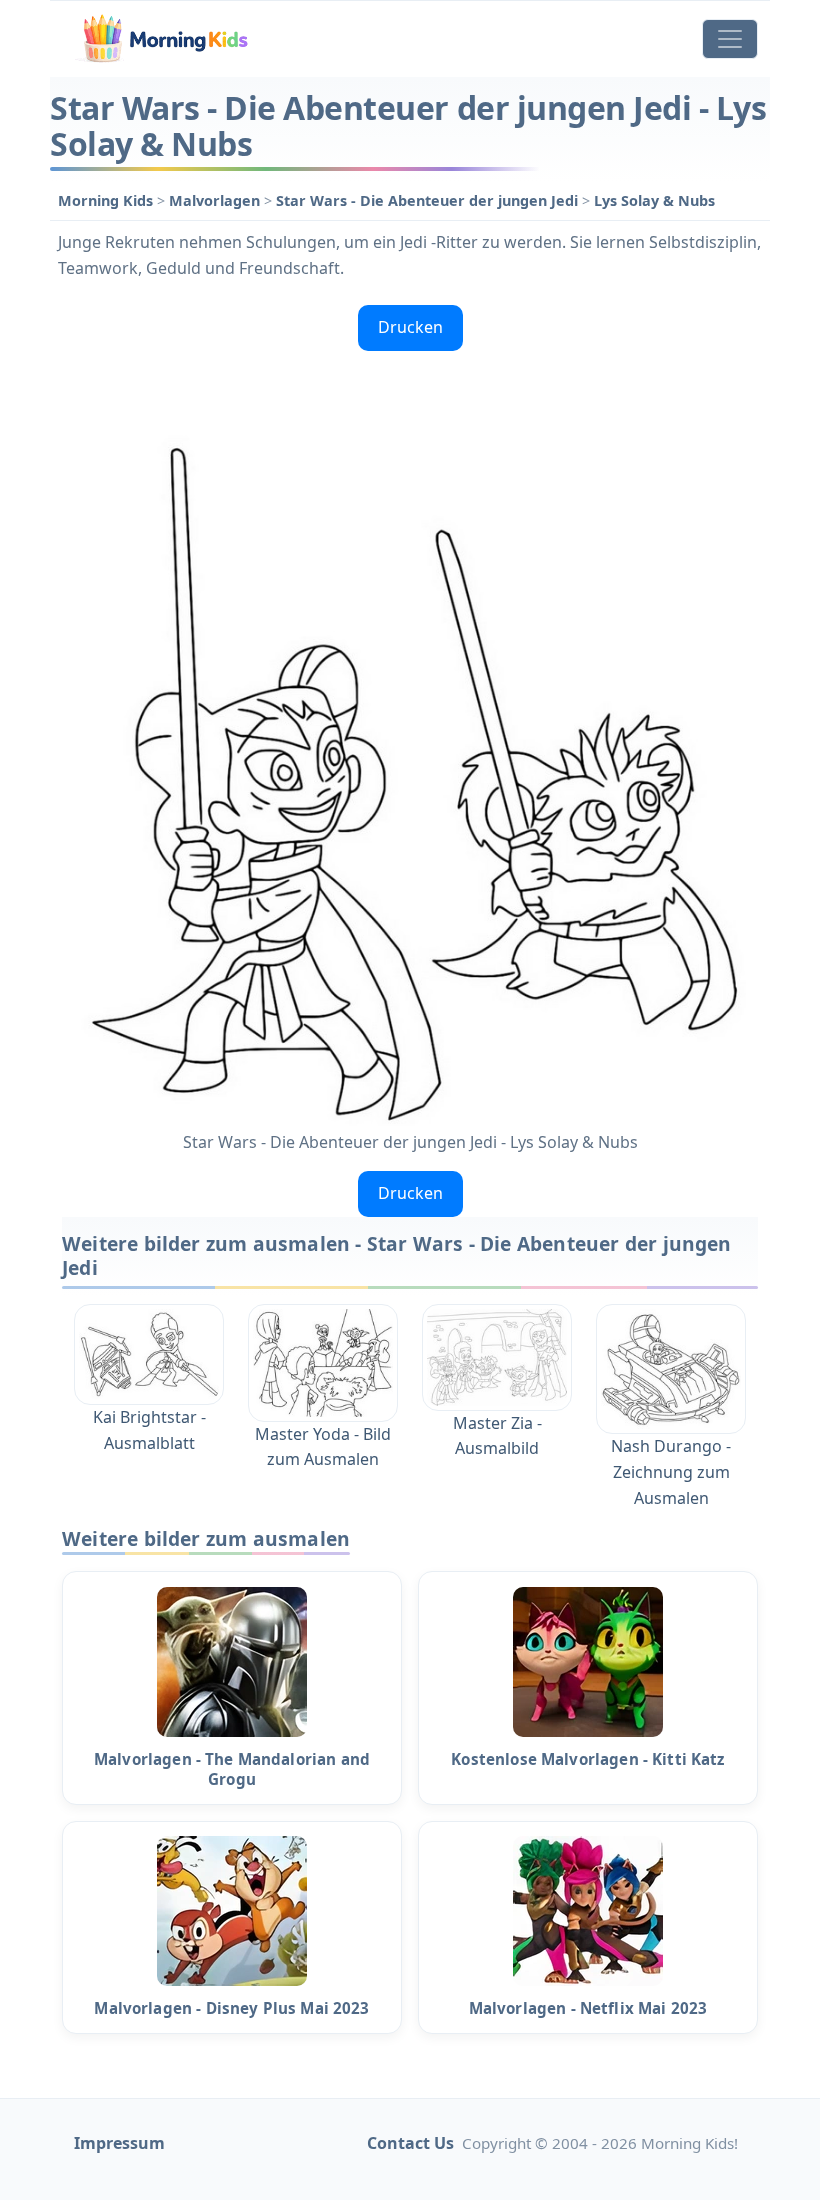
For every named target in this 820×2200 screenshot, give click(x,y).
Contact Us (410, 2143)
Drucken (410, 327)
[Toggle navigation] (730, 39)
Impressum (119, 2143)
